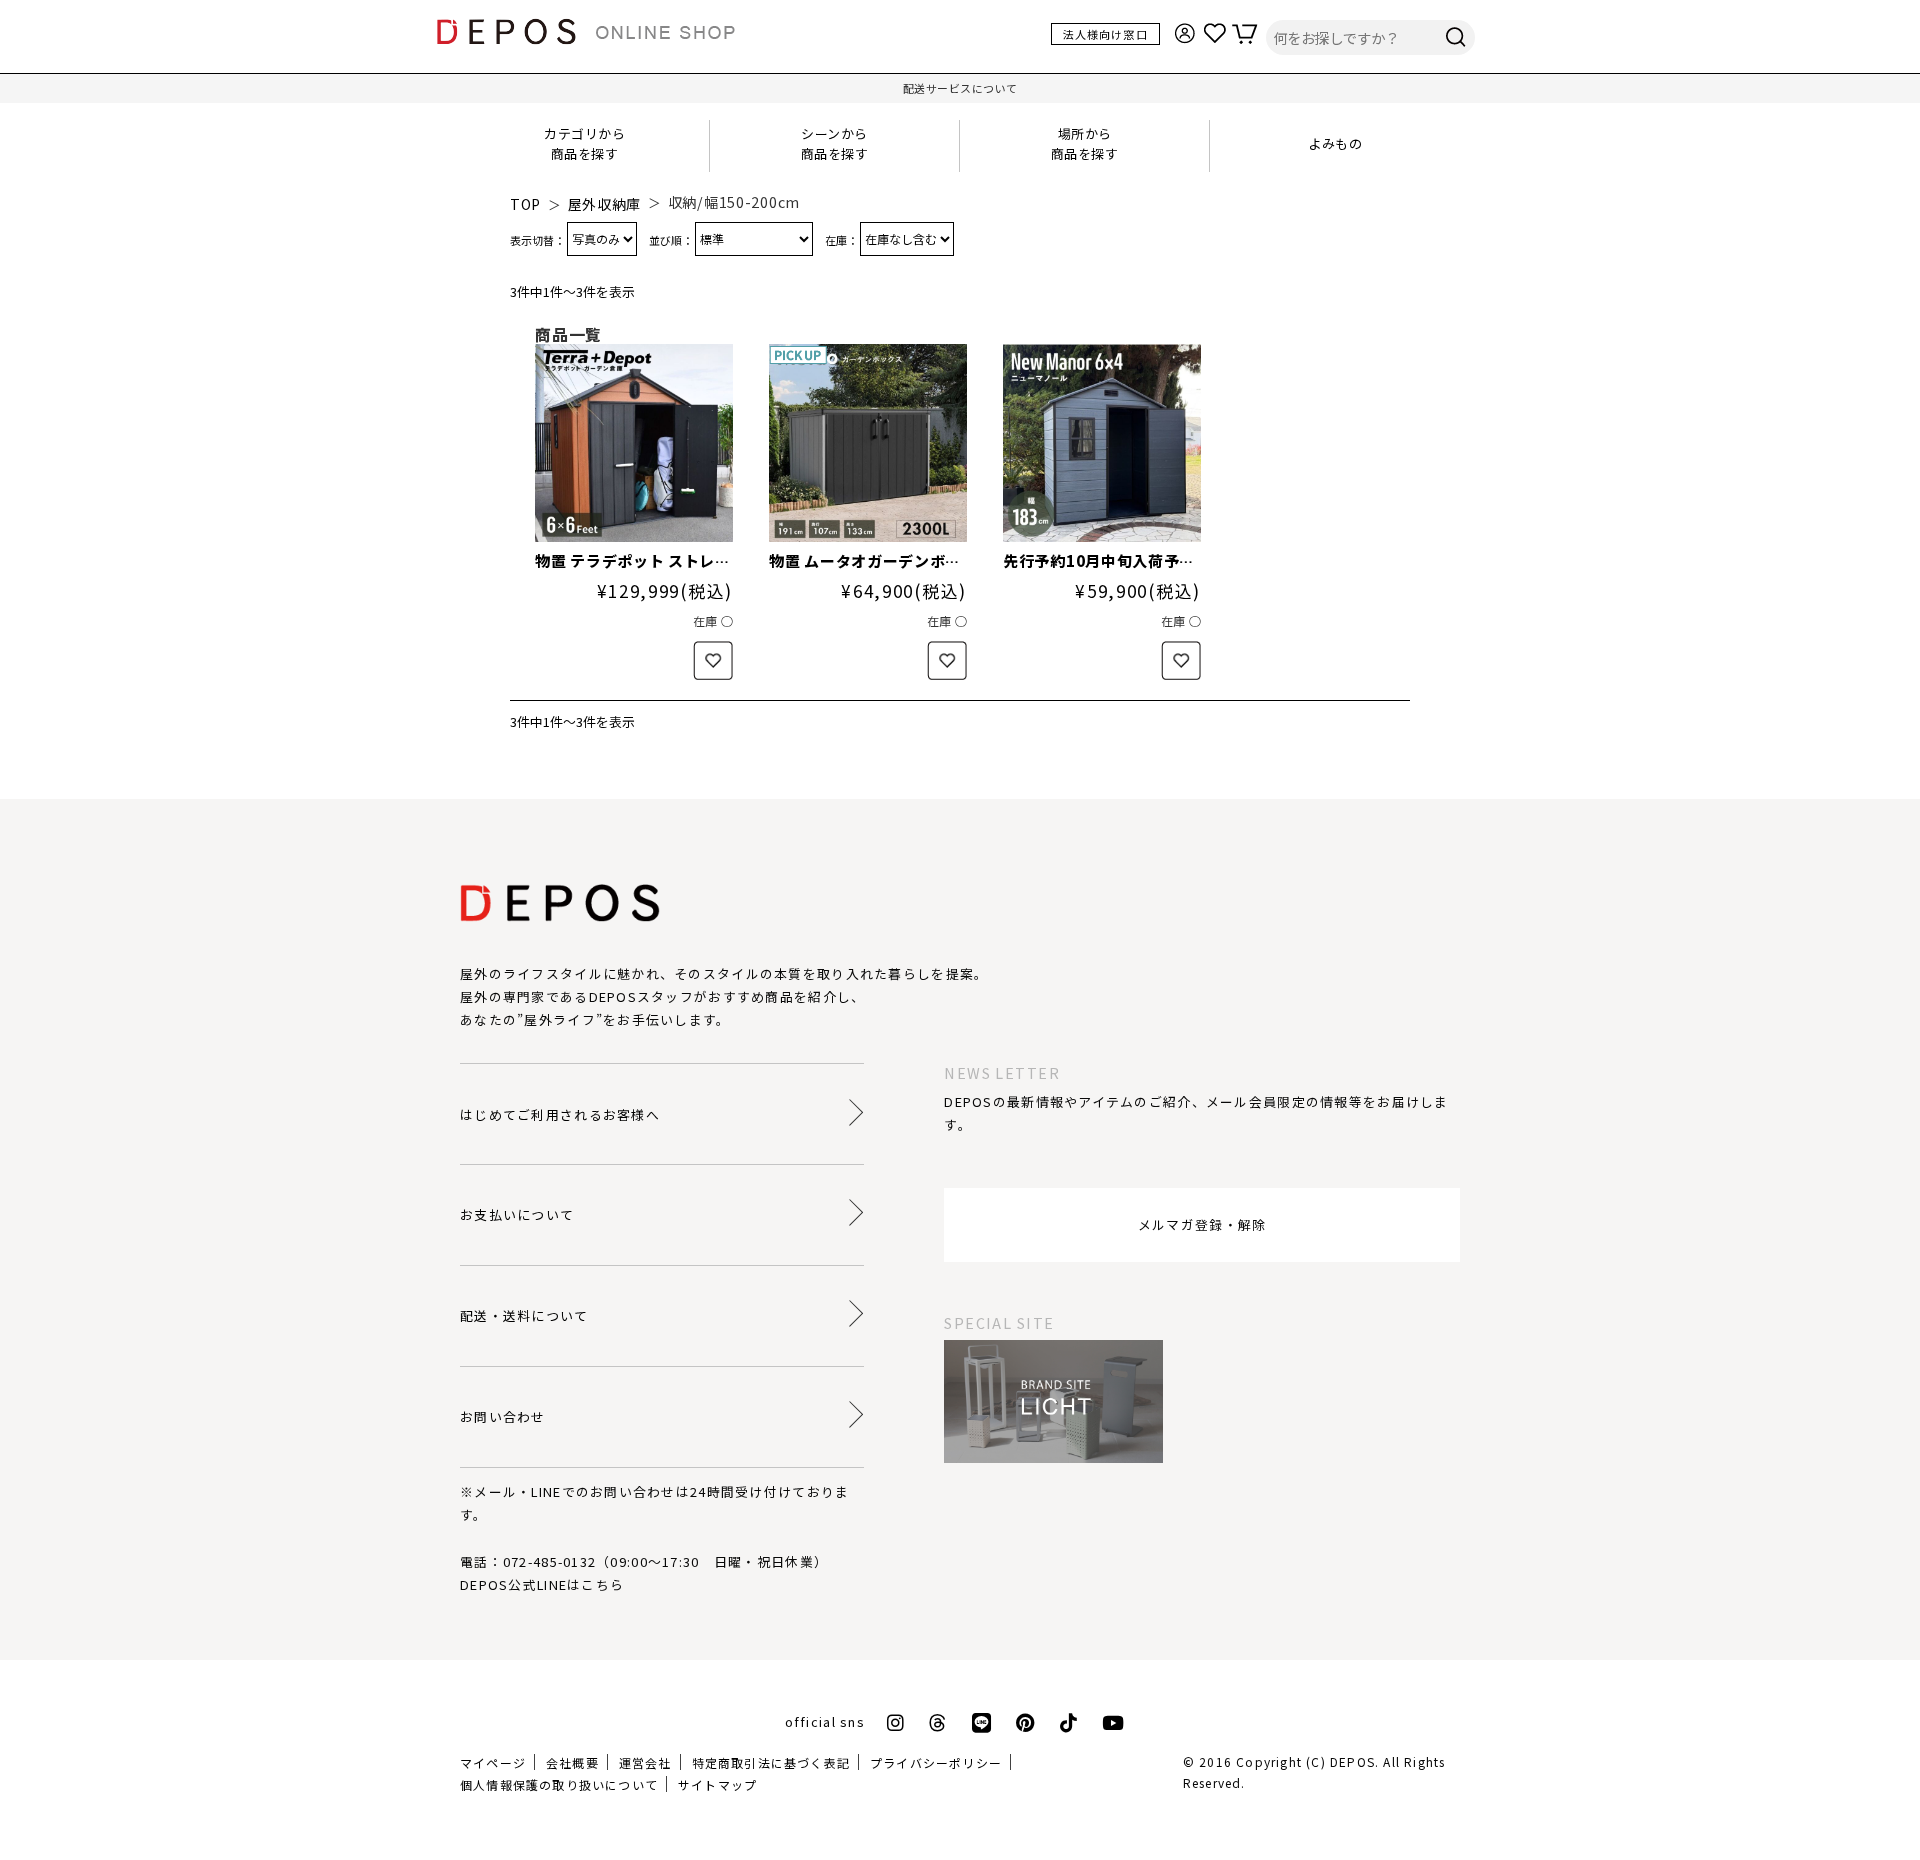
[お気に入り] (1223, 32)
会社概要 (572, 1762)
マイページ (493, 1762)
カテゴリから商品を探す (584, 143)
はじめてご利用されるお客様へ (560, 1114)
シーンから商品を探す (835, 143)
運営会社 (645, 1762)
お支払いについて (517, 1214)
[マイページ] (1193, 32)
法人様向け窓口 (1105, 34)
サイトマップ (717, 1784)
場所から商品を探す (1085, 143)
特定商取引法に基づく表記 (771, 1762)
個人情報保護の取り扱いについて (559, 1784)
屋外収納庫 (605, 204)
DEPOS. (1354, 1761)
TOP (525, 204)
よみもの (1335, 143)
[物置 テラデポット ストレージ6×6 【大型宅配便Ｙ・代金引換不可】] (634, 443)
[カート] (1253, 32)
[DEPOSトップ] (595, 34)
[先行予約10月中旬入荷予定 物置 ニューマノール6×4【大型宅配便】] (1102, 443)
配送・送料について (524, 1315)
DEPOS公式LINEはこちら (542, 1584)
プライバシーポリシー (936, 1762)
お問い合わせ (503, 1416)
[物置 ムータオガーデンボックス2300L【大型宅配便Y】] (868, 443)
